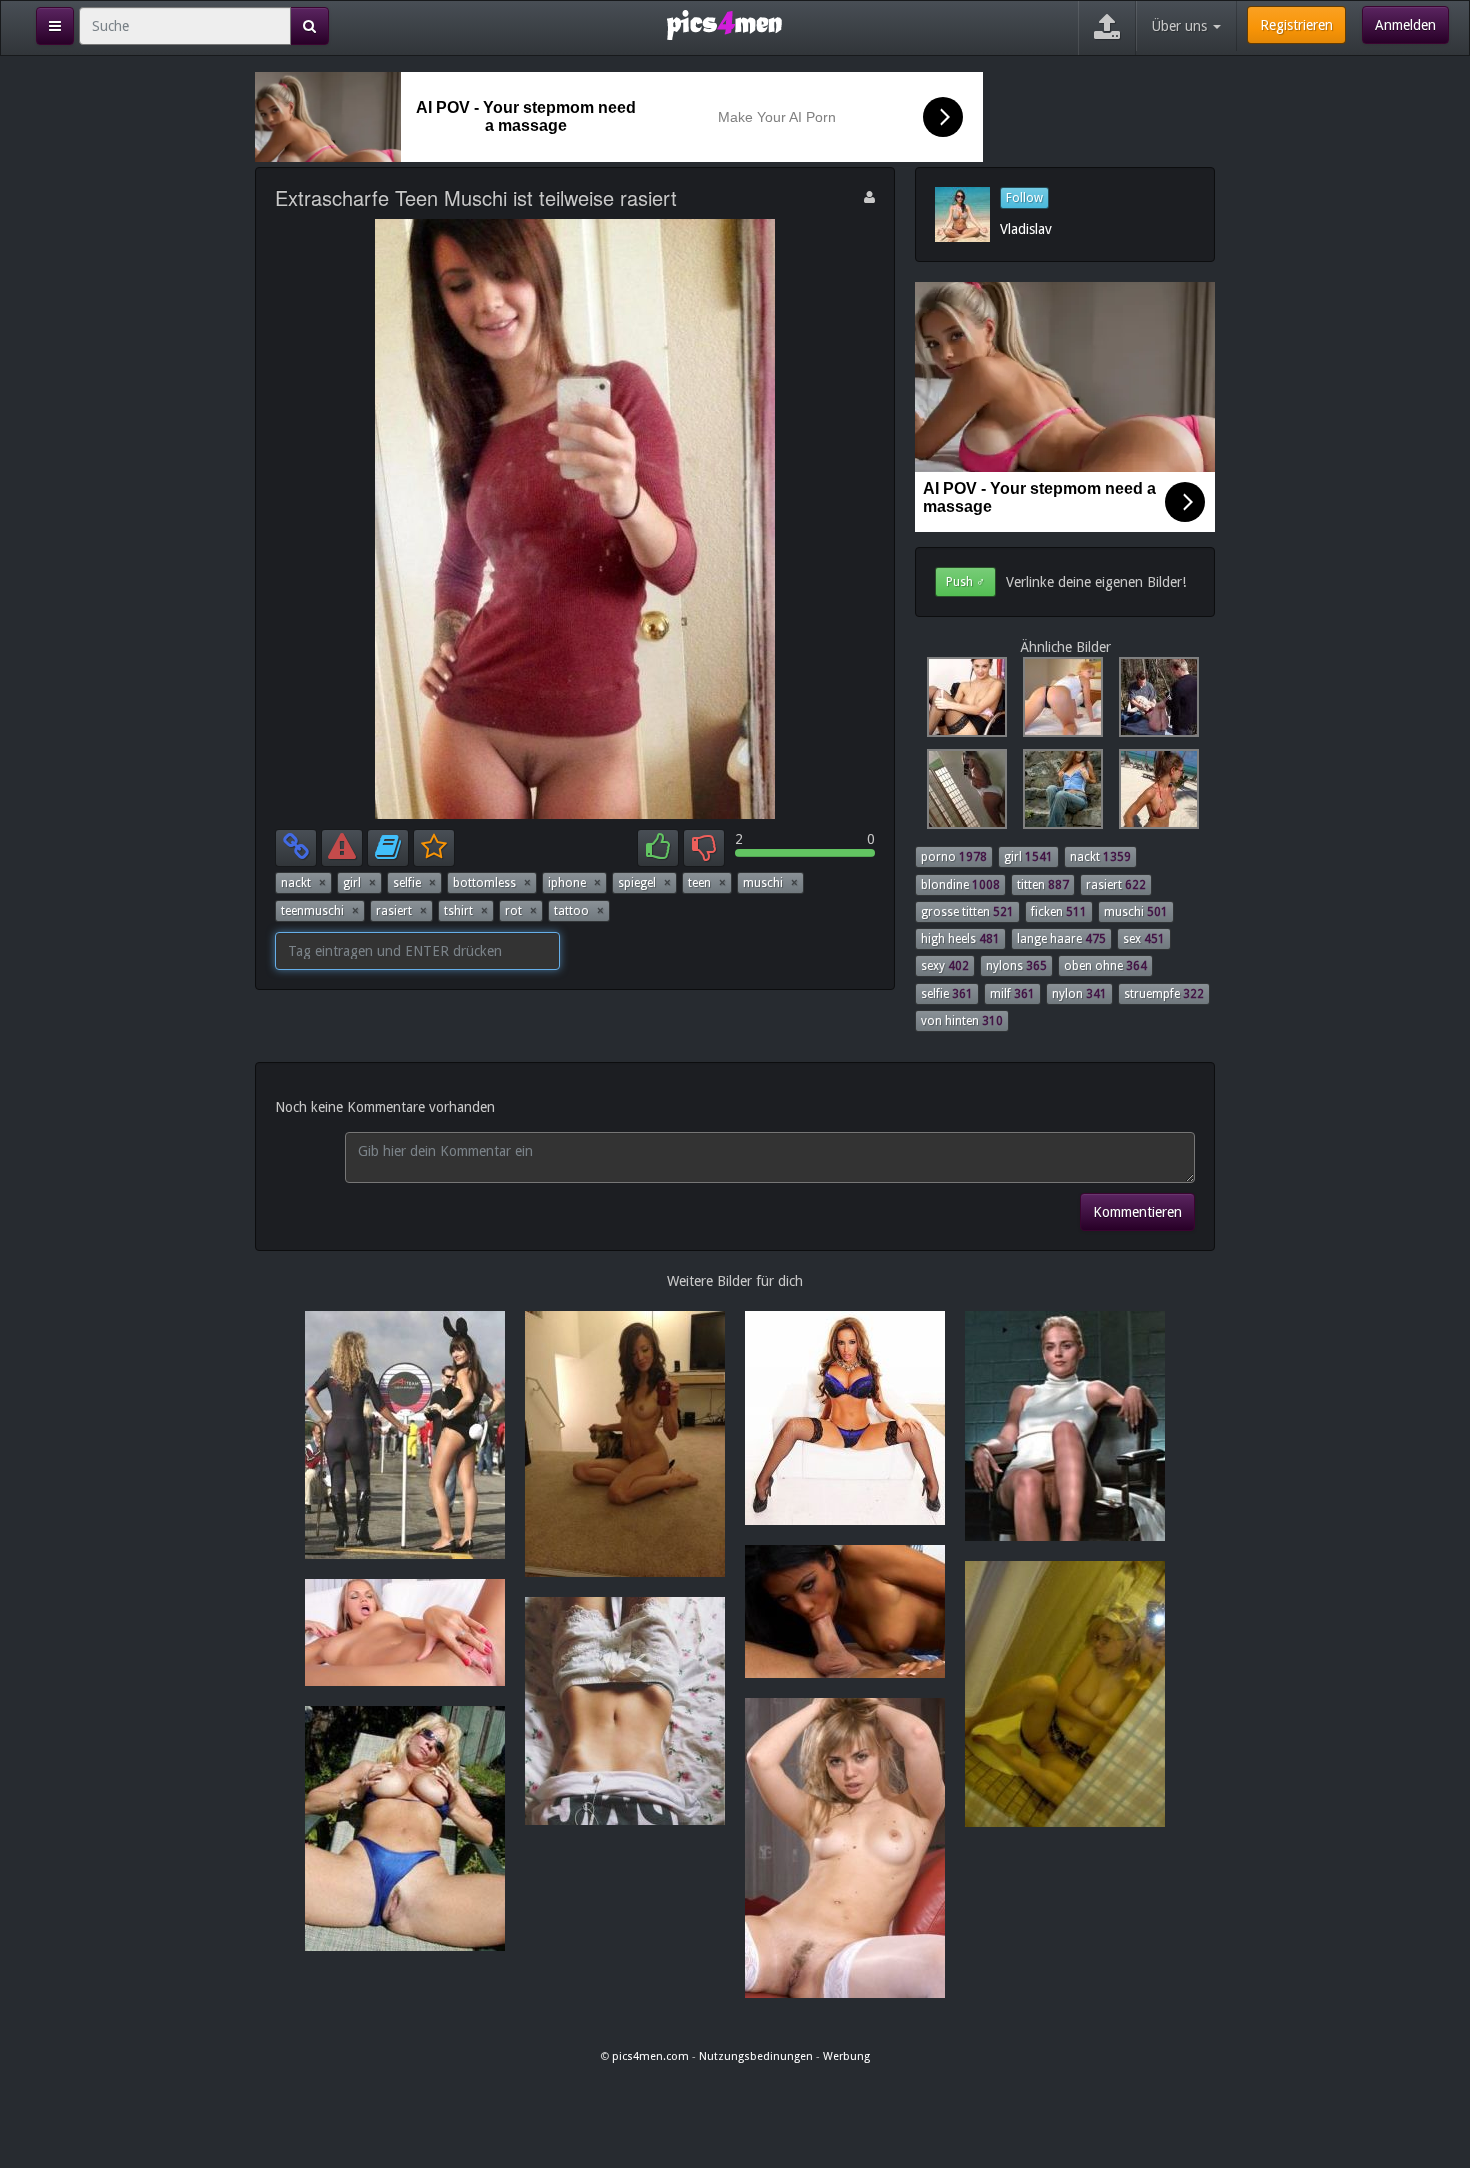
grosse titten (967, 912)
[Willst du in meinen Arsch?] (1059, 702)
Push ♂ (965, 582)
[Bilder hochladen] (1107, 28)
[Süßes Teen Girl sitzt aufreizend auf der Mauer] (1059, 794)
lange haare (1061, 939)
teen (707, 883)
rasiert (401, 911)
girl (359, 883)
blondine (960, 885)
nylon (1079, 994)
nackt (303, 883)
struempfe (1164, 994)
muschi (770, 883)
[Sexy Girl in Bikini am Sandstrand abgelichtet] (1153, 794)
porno (954, 857)
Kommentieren (1137, 1212)
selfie (414, 883)
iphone (574, 883)
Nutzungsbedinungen (756, 2056)
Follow (1024, 198)
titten (1043, 885)
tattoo (579, 911)
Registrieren (1296, 25)
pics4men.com (650, 2056)
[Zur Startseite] (724, 24)
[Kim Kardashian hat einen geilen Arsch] (963, 794)
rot (521, 911)
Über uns (1181, 26)
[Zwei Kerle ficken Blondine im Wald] (1153, 702)
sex (1144, 939)
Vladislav (1026, 229)
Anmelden (1405, 25)
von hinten (962, 1021)
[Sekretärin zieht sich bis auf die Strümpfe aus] (963, 702)
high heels (960, 939)
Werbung (846, 2056)
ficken (1059, 912)
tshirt (466, 911)
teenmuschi (320, 911)
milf (1012, 994)
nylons (1016, 966)
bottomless (492, 883)
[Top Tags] (55, 26)
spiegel (644, 883)
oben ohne (1105, 966)
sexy (945, 966)
